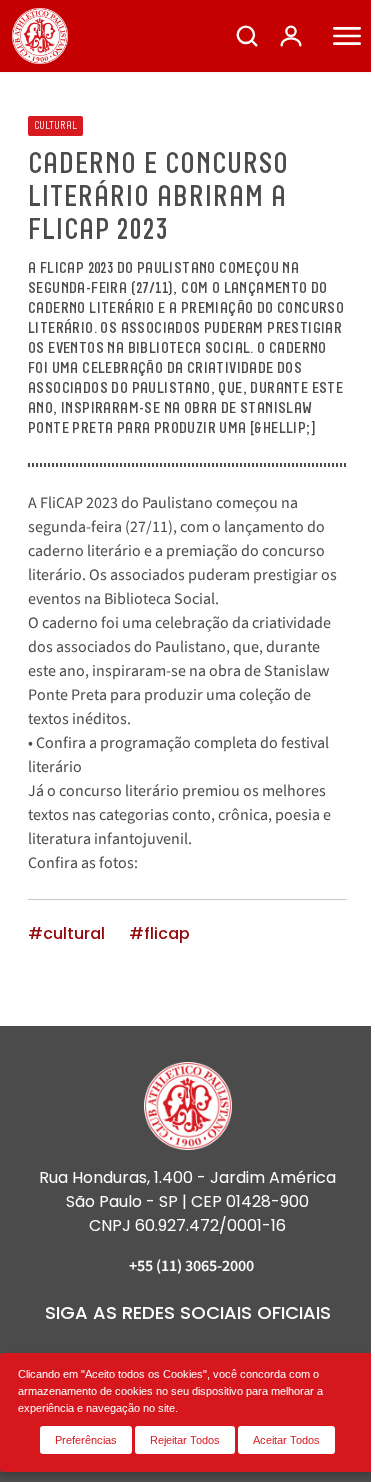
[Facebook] (116, 1352)
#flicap (159, 934)
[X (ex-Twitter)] (260, 1352)
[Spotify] (224, 1352)
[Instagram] (80, 1352)
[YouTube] (188, 1352)
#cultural (66, 934)
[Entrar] (291, 36)
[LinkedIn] (152, 1352)
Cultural (55, 125)
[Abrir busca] (247, 36)
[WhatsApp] (296, 1352)
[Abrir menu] (347, 36)
